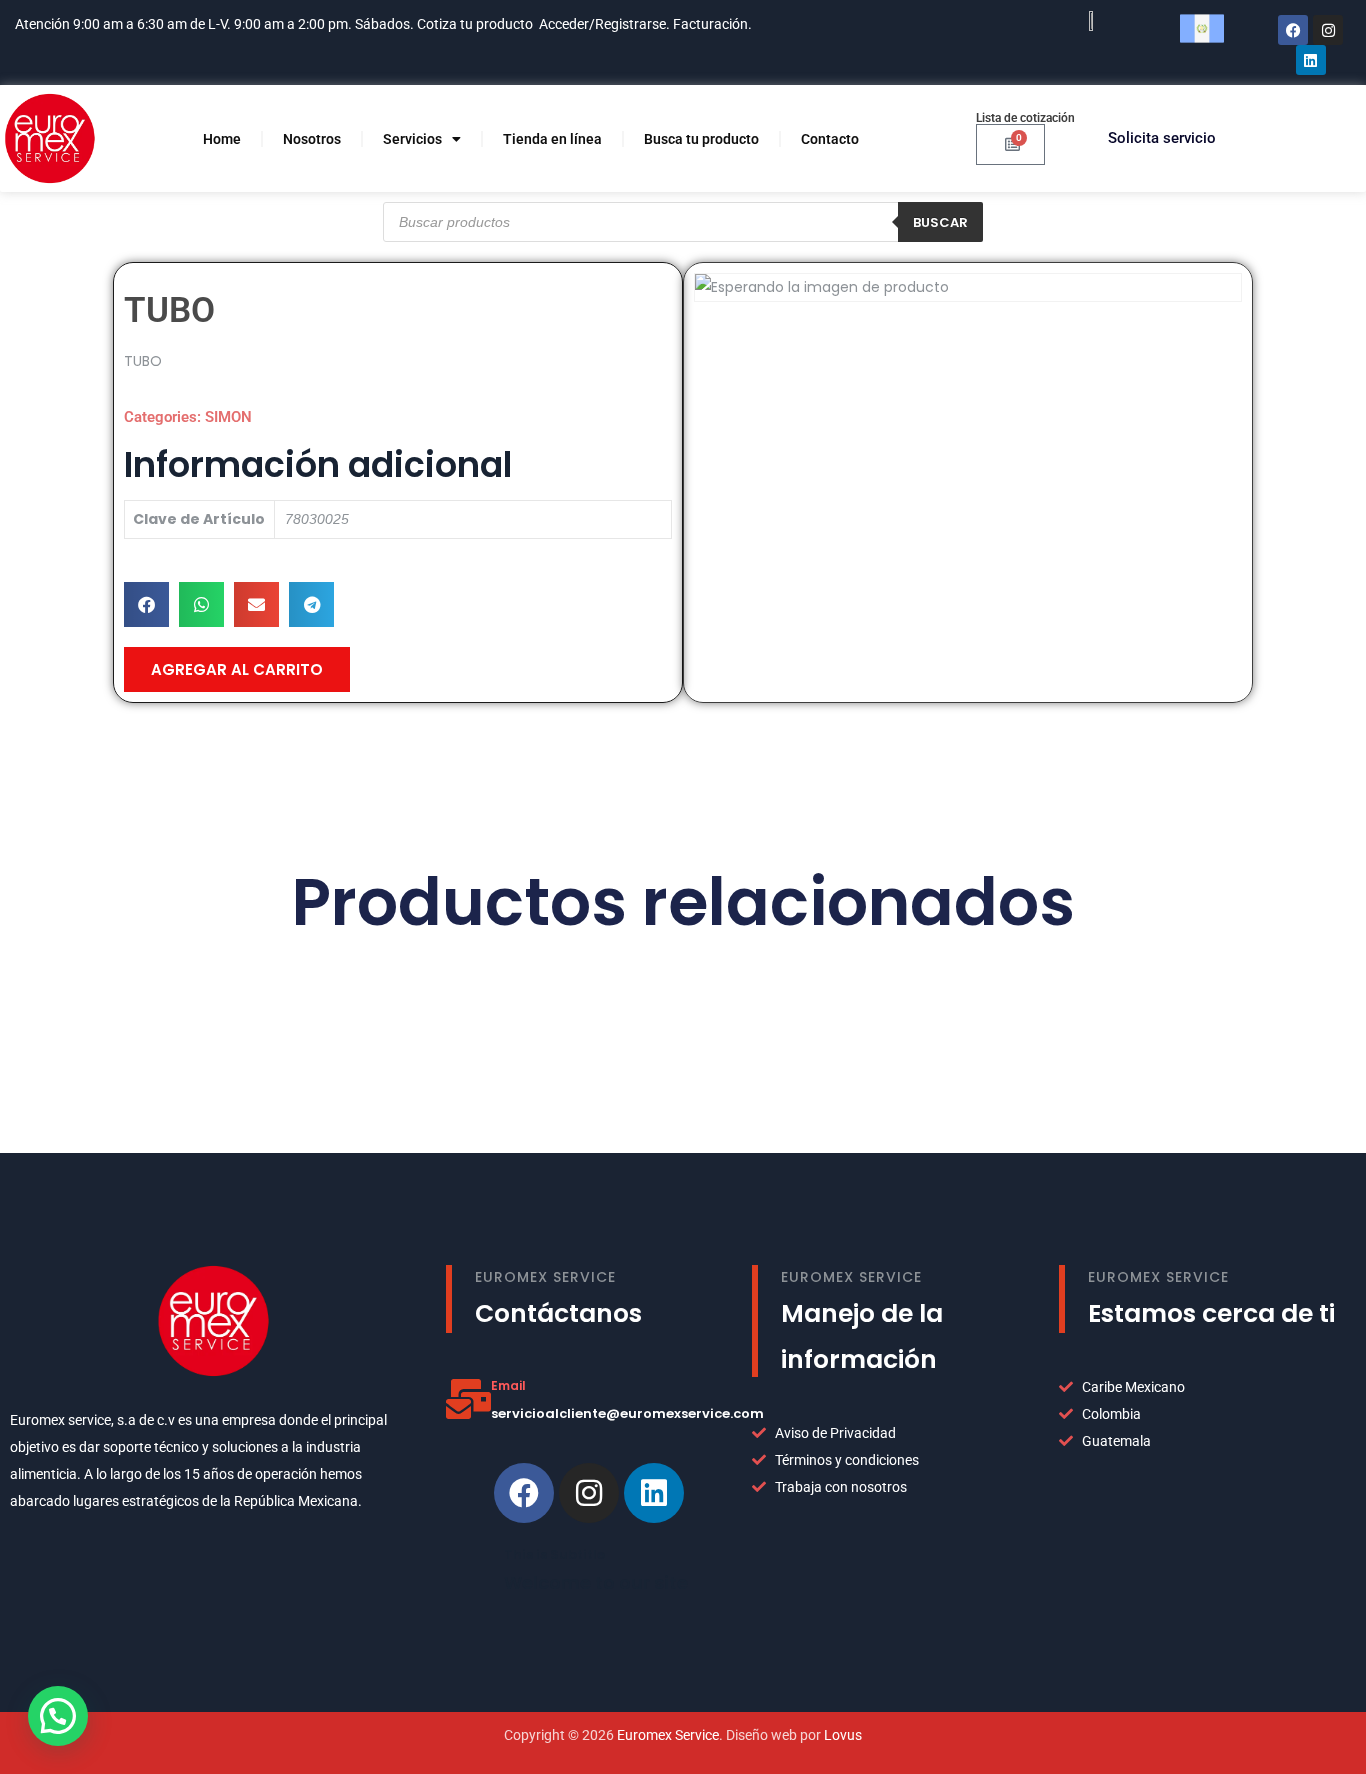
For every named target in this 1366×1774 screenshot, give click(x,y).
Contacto (830, 139)
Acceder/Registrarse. (604, 24)
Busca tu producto (701, 139)
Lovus (843, 1735)
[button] (146, 604)
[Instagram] (1328, 30)
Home (222, 139)
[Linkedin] (654, 1493)
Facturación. (714, 24)
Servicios (412, 139)
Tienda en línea (552, 139)
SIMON (228, 417)
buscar (940, 222)
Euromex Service (668, 1735)
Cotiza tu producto (475, 24)
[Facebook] (1293, 30)
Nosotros (312, 139)
